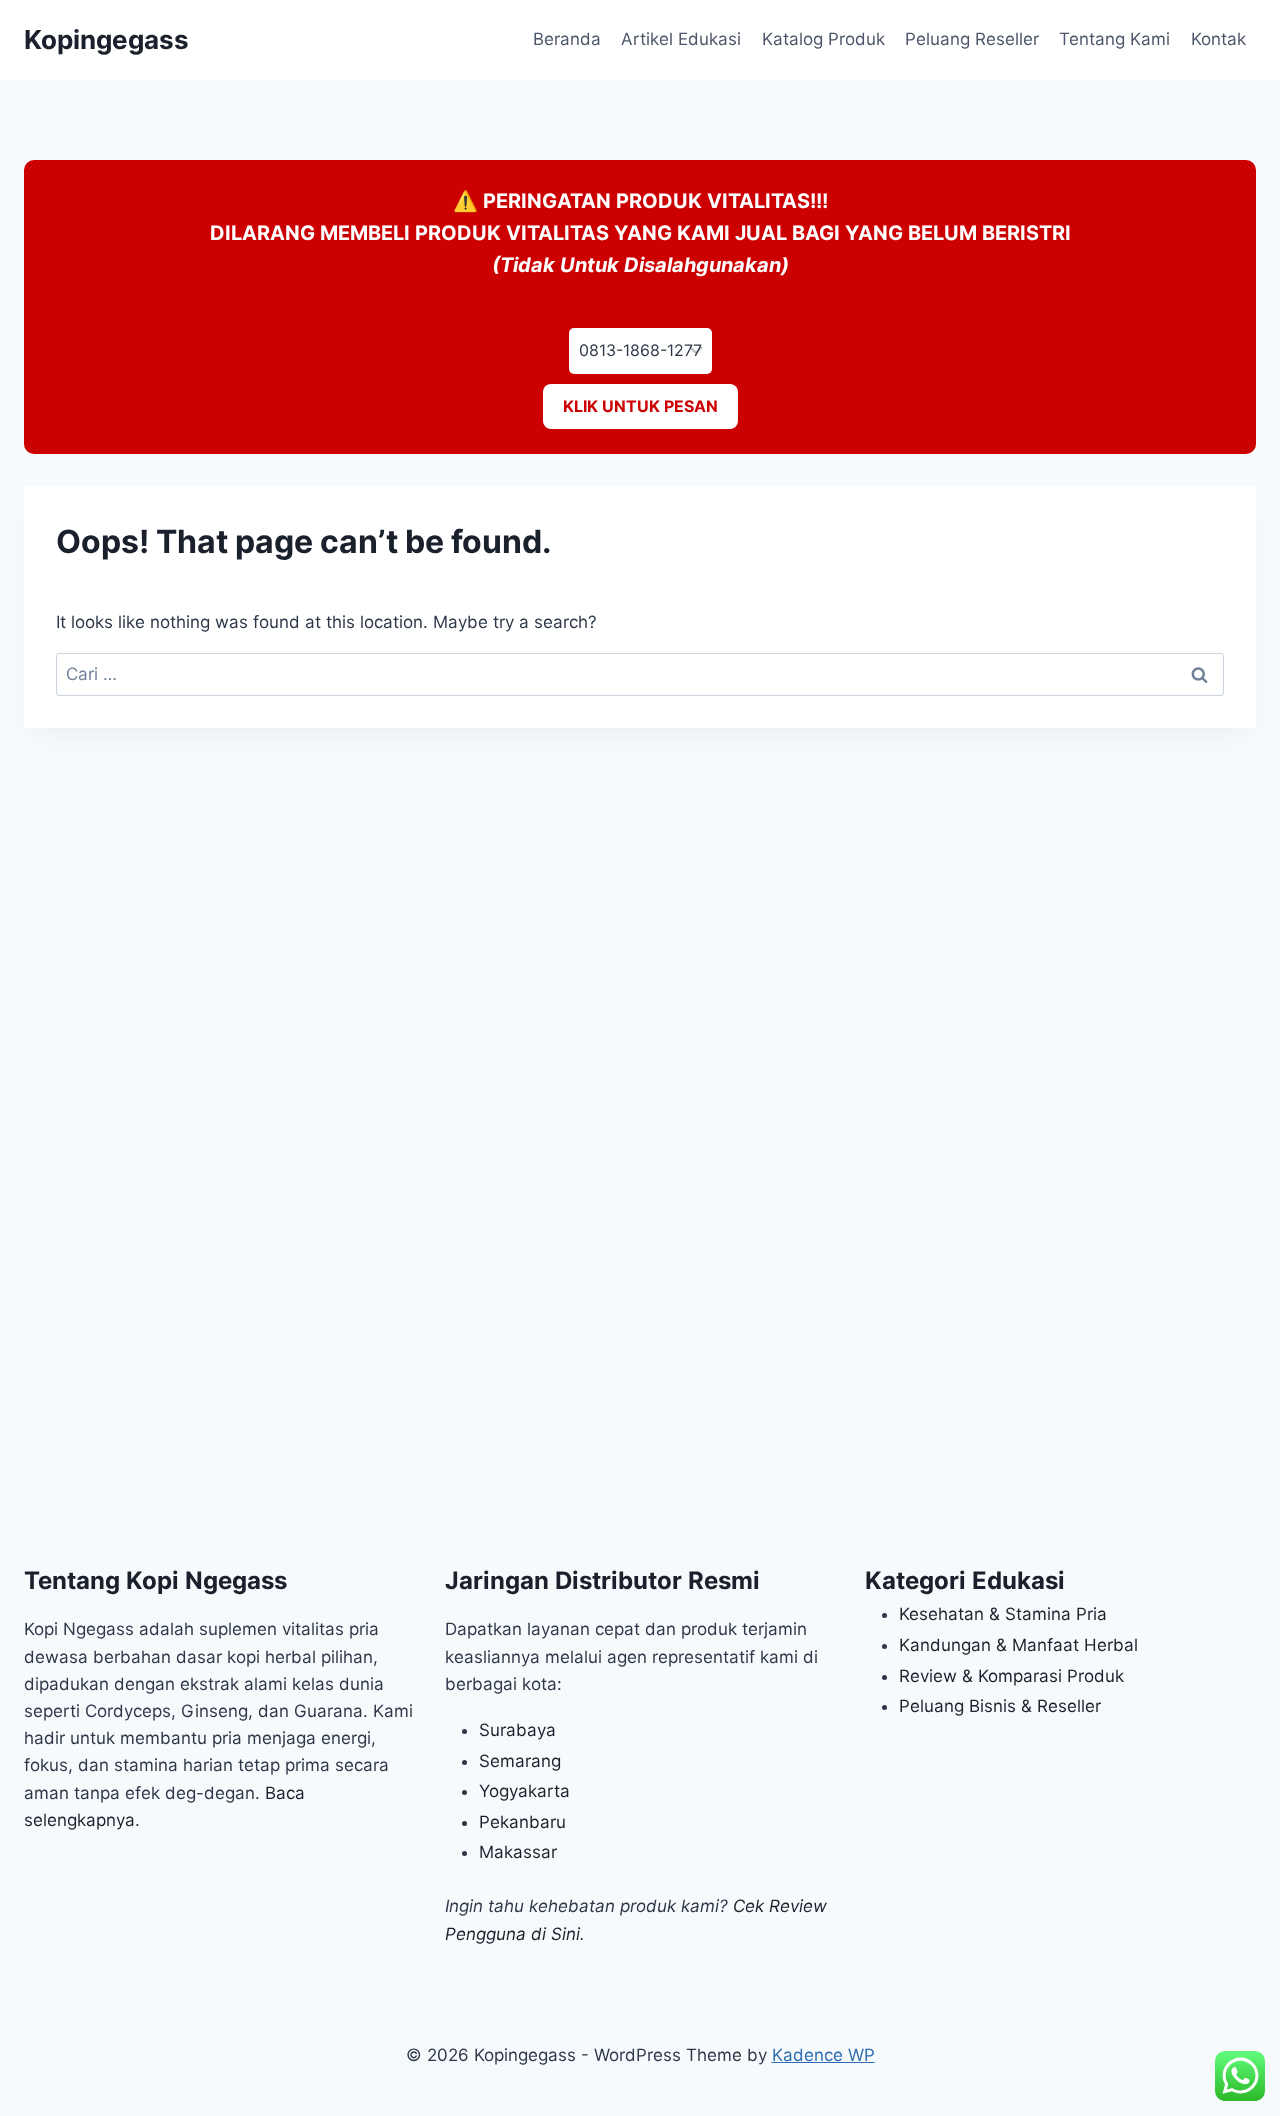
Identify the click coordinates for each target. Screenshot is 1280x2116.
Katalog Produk (823, 39)
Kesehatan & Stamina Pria (1003, 1614)
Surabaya (517, 1730)
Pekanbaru (522, 1822)
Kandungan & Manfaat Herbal (1018, 1645)
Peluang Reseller (972, 39)
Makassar (518, 1852)
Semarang (520, 1761)
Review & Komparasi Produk (1011, 1676)
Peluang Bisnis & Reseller (1000, 1706)
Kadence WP (823, 2055)
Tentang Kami (1114, 39)
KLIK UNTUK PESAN (640, 406)
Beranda (567, 39)
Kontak (1218, 39)
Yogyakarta (524, 1791)
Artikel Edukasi (681, 39)
